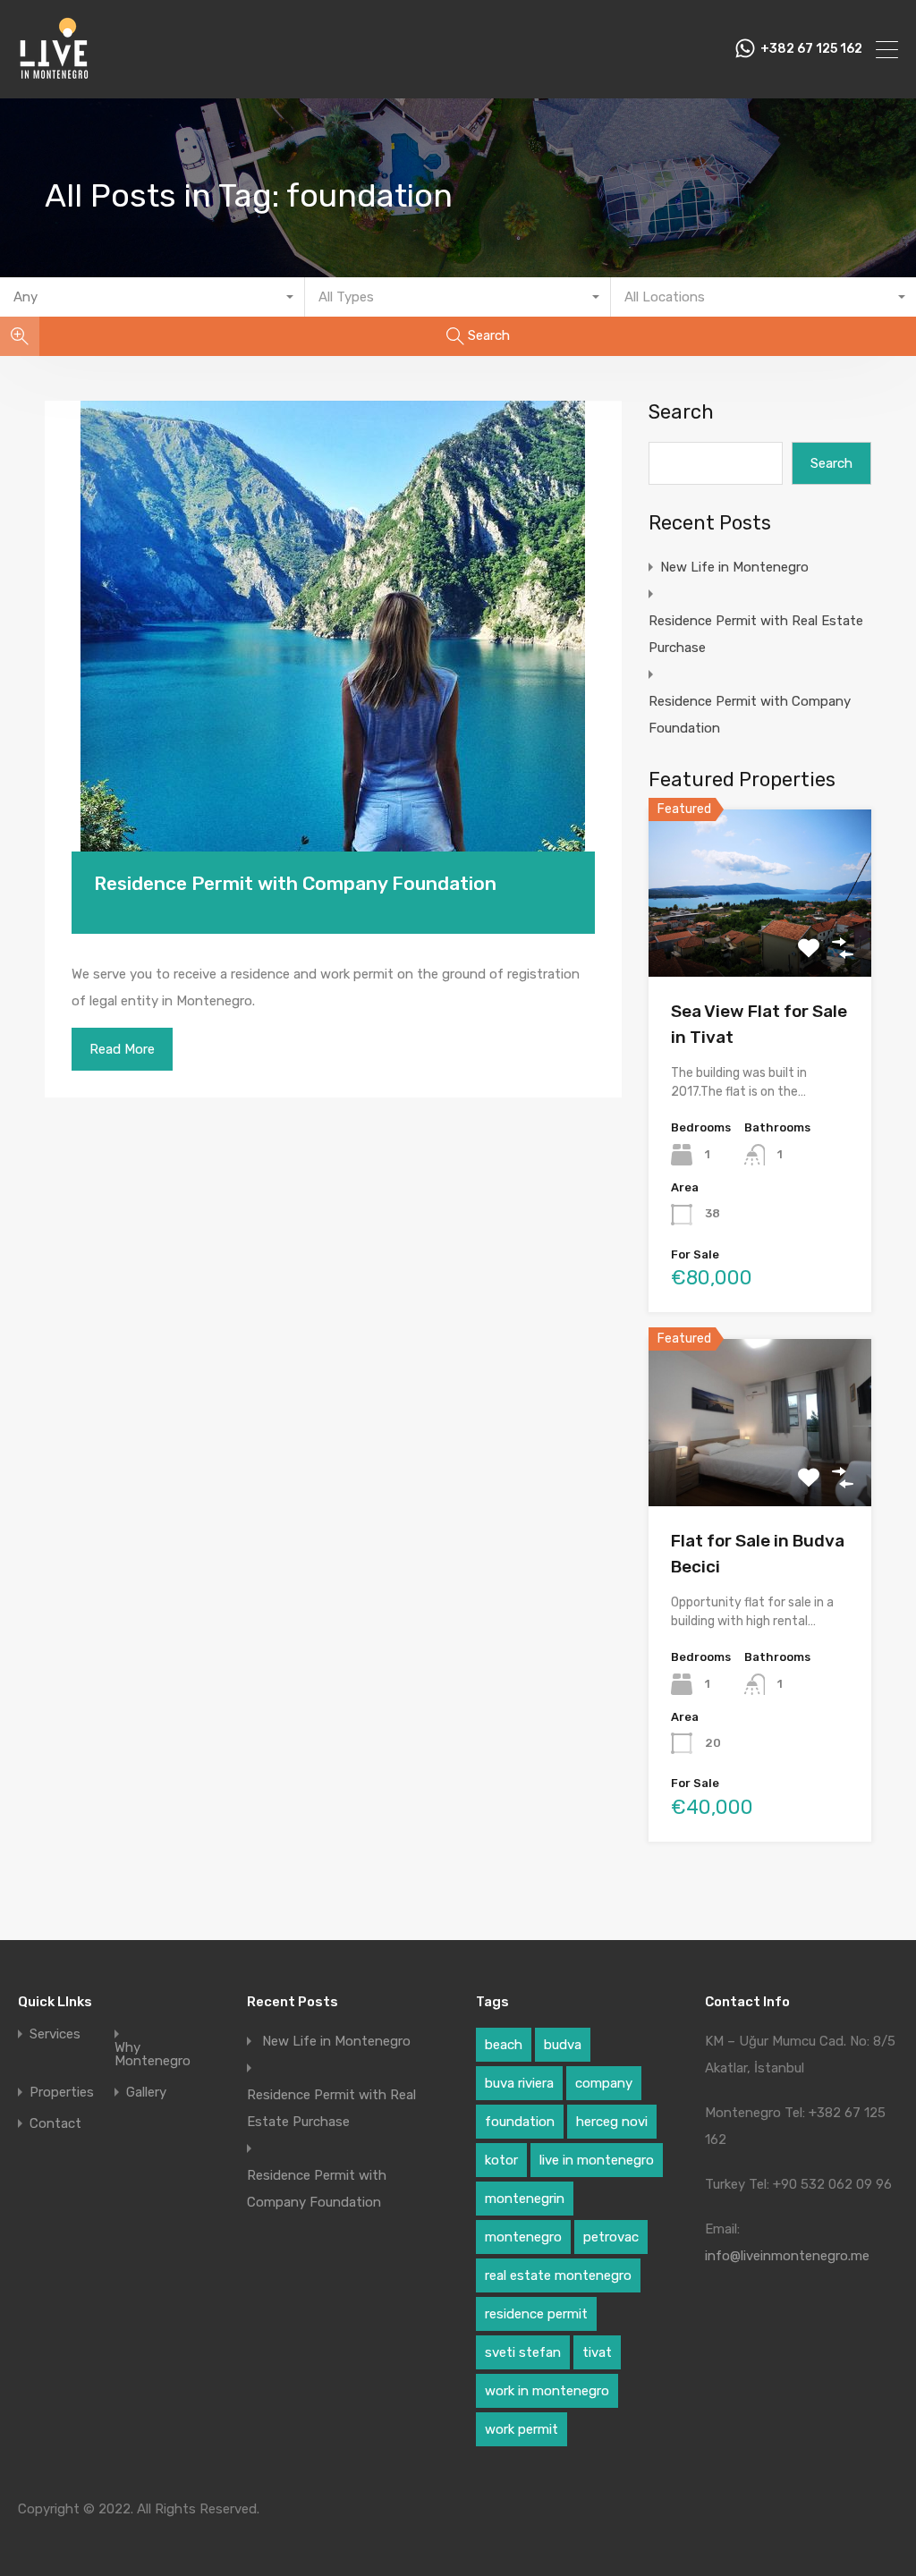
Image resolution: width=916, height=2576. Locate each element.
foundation (520, 2122)
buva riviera (519, 2083)
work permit (522, 2429)
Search (681, 412)
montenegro (523, 2237)
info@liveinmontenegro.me (787, 2256)
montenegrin (525, 2199)
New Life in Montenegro (734, 567)
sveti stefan (523, 2352)
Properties (62, 2093)
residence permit (536, 2314)
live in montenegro (597, 2160)
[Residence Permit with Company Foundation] (333, 653)
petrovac (611, 2237)
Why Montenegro (153, 2055)
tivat (597, 2352)
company (604, 2083)
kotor (501, 2160)
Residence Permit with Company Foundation (295, 883)
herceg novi (612, 2122)
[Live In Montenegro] (54, 77)
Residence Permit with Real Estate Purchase (756, 634)
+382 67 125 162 (811, 49)
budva (563, 2045)
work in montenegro (547, 2391)
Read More (122, 1049)
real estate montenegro (558, 2275)
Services (55, 2034)
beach (504, 2045)
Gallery (146, 2093)
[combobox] (153, 297)
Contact (55, 2124)
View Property (760, 943)
